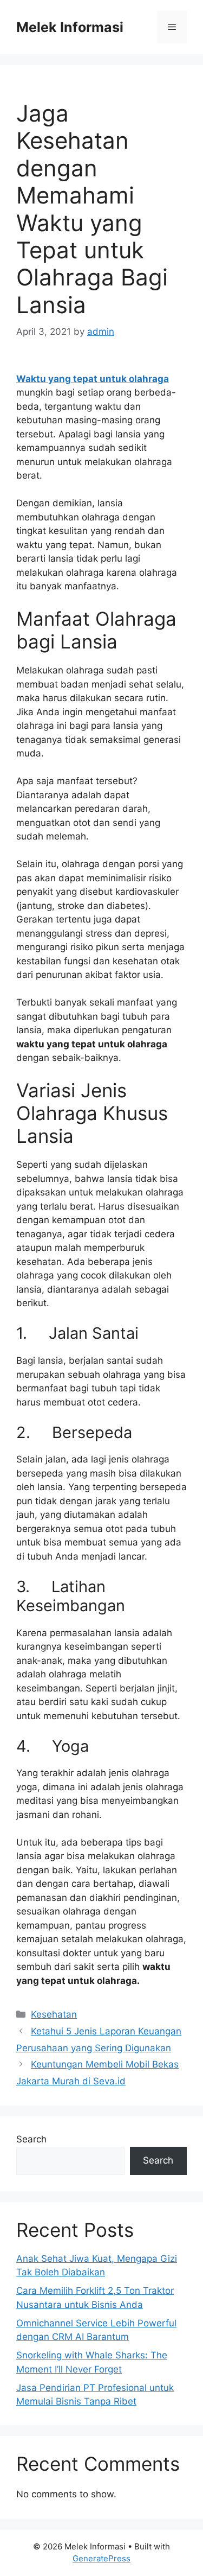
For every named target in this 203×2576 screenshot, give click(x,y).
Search (31, 2139)
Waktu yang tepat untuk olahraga (93, 379)
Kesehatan (54, 2014)
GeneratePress (101, 2558)
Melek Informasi (70, 27)
